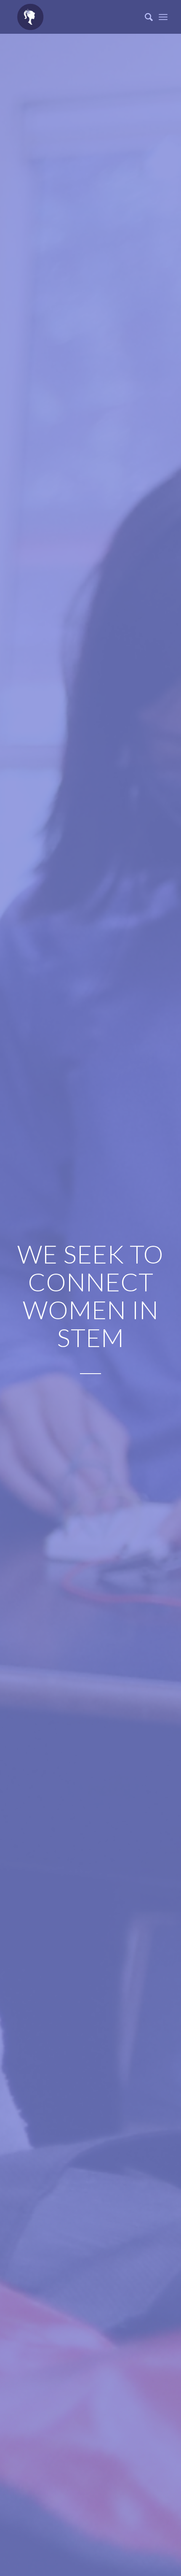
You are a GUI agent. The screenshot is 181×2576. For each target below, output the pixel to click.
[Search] (145, 17)
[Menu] (163, 17)
